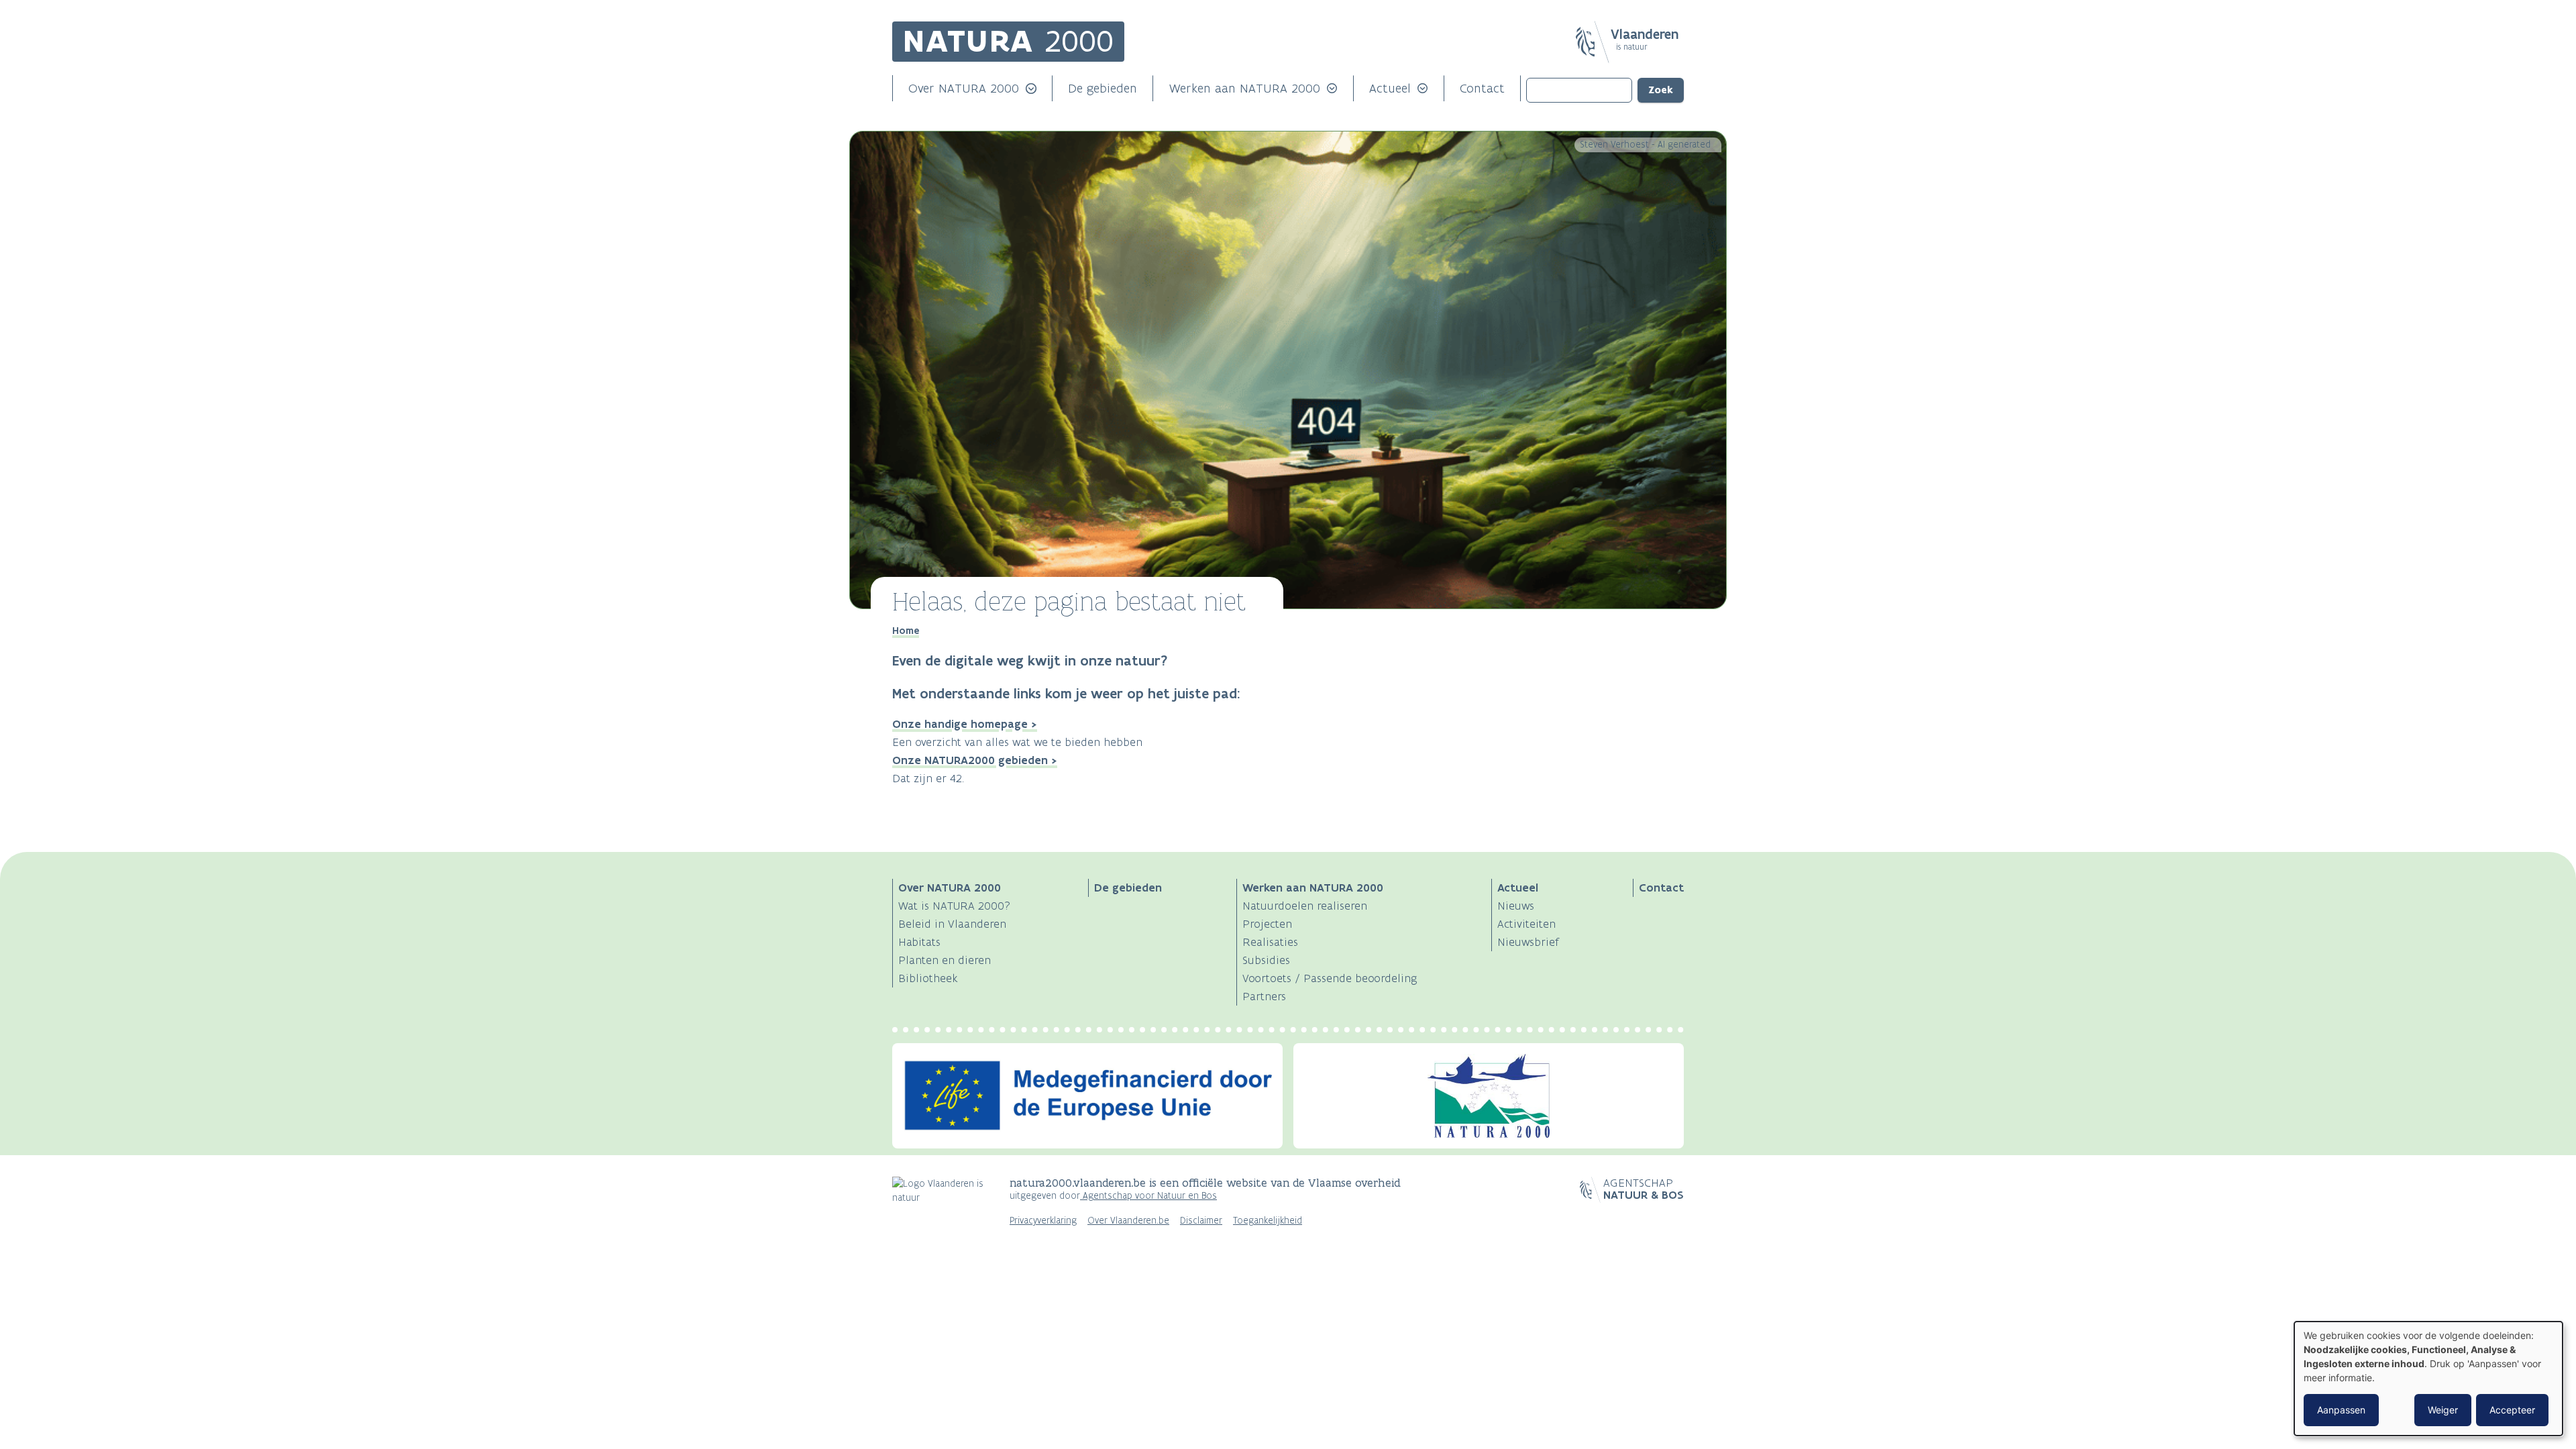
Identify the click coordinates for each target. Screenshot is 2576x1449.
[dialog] (2428, 1379)
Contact (1482, 88)
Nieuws (1516, 906)
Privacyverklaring (1043, 1221)
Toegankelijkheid (1268, 1221)
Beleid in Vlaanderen (952, 924)
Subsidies (1266, 960)
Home (906, 631)
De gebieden (1103, 88)
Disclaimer (1201, 1221)
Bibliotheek (928, 978)
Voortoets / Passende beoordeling (1330, 978)
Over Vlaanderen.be (1128, 1221)
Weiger (2443, 1410)
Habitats (919, 942)
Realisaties (1270, 942)
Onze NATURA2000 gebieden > (975, 760)
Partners (1264, 996)
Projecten (1267, 924)
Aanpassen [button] (2341, 1410)
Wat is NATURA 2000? (954, 906)
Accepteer (2512, 1410)
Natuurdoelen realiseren (1305, 906)
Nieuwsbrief (1528, 942)
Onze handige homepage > (965, 724)
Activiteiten (1526, 924)
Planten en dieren (945, 960)
